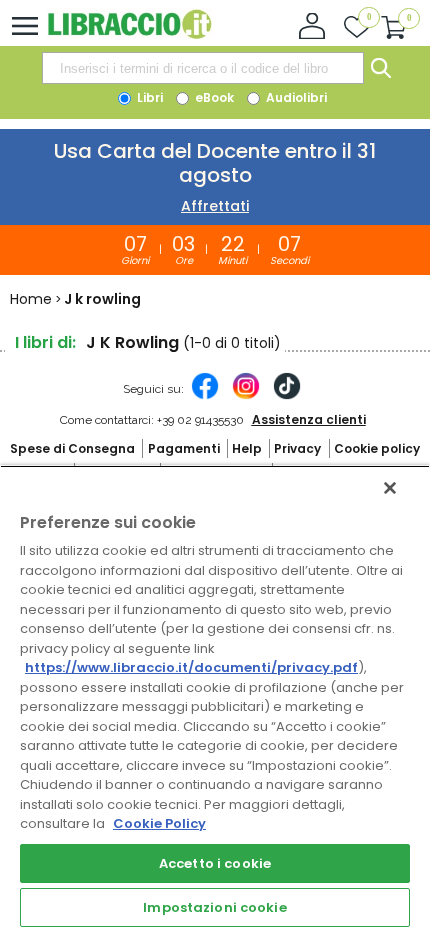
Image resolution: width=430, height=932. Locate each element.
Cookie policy (377, 448)
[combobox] (203, 68)
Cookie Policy (159, 823)
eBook (213, 97)
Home (31, 299)
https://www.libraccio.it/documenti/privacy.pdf (191, 667)
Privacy (297, 448)
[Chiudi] (390, 488)
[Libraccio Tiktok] (287, 396)
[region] (215, 698)
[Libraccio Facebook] (205, 396)
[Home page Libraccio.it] (129, 34)
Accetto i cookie (215, 863)
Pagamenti (184, 448)
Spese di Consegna (72, 448)
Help (247, 448)
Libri (148, 97)
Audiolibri (295, 97)
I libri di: (45, 342)
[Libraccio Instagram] (246, 396)
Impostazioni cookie (214, 907)
